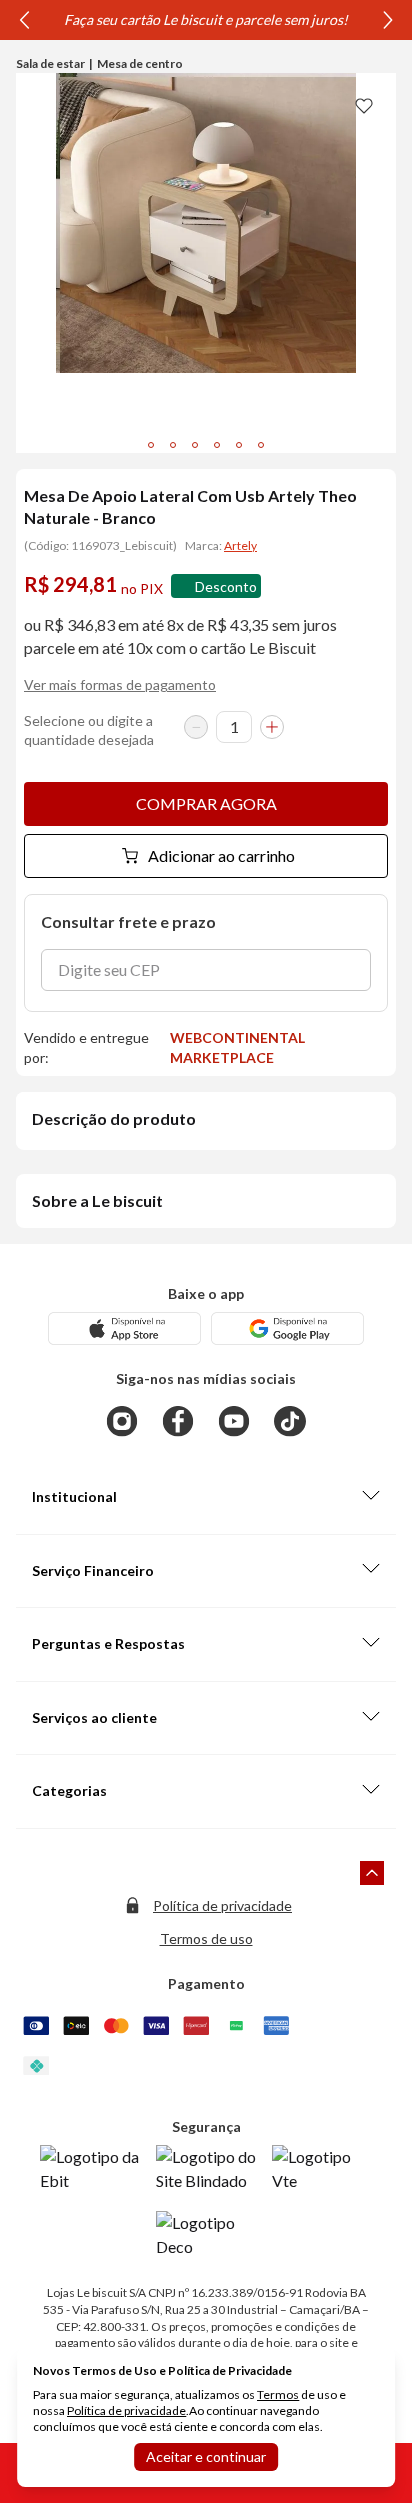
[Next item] (388, 20)
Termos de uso (206, 1938)
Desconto (226, 586)
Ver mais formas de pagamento (120, 684)
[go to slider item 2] (195, 445)
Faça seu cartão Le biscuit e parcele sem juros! (206, 19)
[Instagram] (122, 1421)
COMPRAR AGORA (206, 803)
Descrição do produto (114, 1118)
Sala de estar (50, 63)
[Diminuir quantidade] (196, 727)
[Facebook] (178, 1421)
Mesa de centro (140, 63)
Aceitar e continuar (206, 2456)
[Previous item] (24, 20)
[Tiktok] (290, 1421)
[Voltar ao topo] (372, 1873)
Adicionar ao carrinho (221, 855)
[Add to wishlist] (364, 105)
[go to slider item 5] (261, 445)
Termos (278, 2394)
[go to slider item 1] (173, 445)
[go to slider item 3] (217, 445)
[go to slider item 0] (151, 445)
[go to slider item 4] (239, 445)
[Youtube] (234, 1421)
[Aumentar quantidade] (272, 727)
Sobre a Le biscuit (97, 1200)
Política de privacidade (222, 1905)
